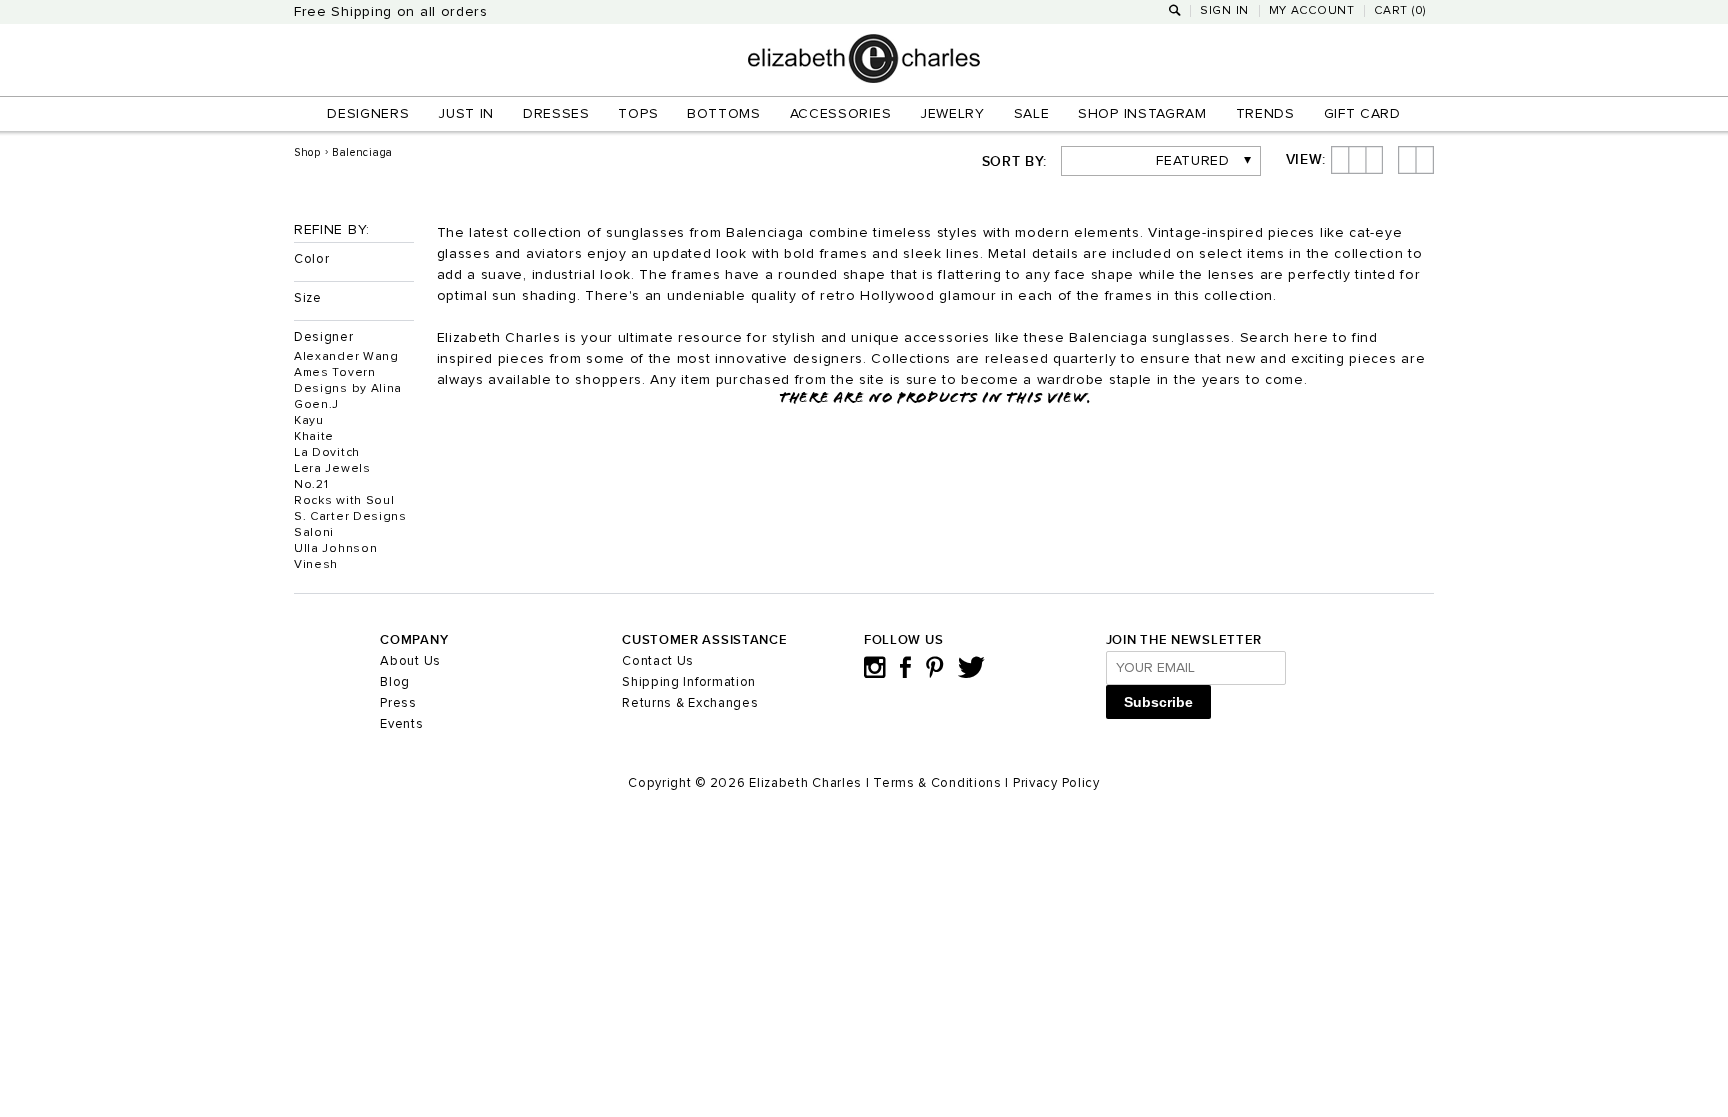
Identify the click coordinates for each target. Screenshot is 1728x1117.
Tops (638, 114)
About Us (410, 661)
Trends (1265, 114)
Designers (368, 114)
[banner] (864, 79)
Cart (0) (1400, 11)
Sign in (1224, 11)
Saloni (314, 533)
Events (401, 724)
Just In (466, 114)
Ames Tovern (335, 373)
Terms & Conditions (937, 783)
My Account (1312, 11)
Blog (395, 682)
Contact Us (658, 661)
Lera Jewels (332, 469)
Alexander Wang (346, 357)
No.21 (311, 485)
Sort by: (1015, 162)
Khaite (314, 437)
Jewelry (952, 114)
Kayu (309, 421)
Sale (1032, 114)
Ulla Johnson (335, 549)
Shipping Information (689, 682)
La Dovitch (327, 453)
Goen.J (316, 405)
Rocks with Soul (344, 501)
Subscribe (1158, 702)
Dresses (556, 114)
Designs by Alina (348, 389)
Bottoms (724, 114)
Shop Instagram (1142, 114)
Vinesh (316, 565)
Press (398, 703)
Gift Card (1362, 114)
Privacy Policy (1056, 783)
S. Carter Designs (350, 517)
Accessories (841, 114)
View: (1306, 160)
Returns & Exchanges (690, 703)
